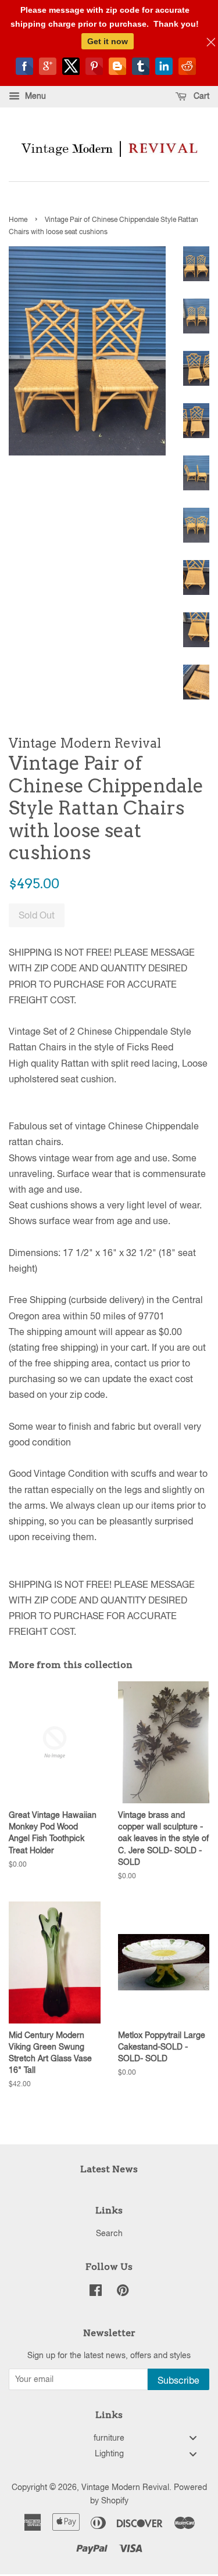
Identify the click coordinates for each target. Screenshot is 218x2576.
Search (109, 2233)
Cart (200, 96)
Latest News (109, 2169)
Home (18, 220)
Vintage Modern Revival (125, 2487)
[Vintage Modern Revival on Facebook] (96, 2292)
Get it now (108, 41)
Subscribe (178, 2380)
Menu (34, 96)
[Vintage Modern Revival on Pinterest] (123, 2292)
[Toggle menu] (193, 2438)
